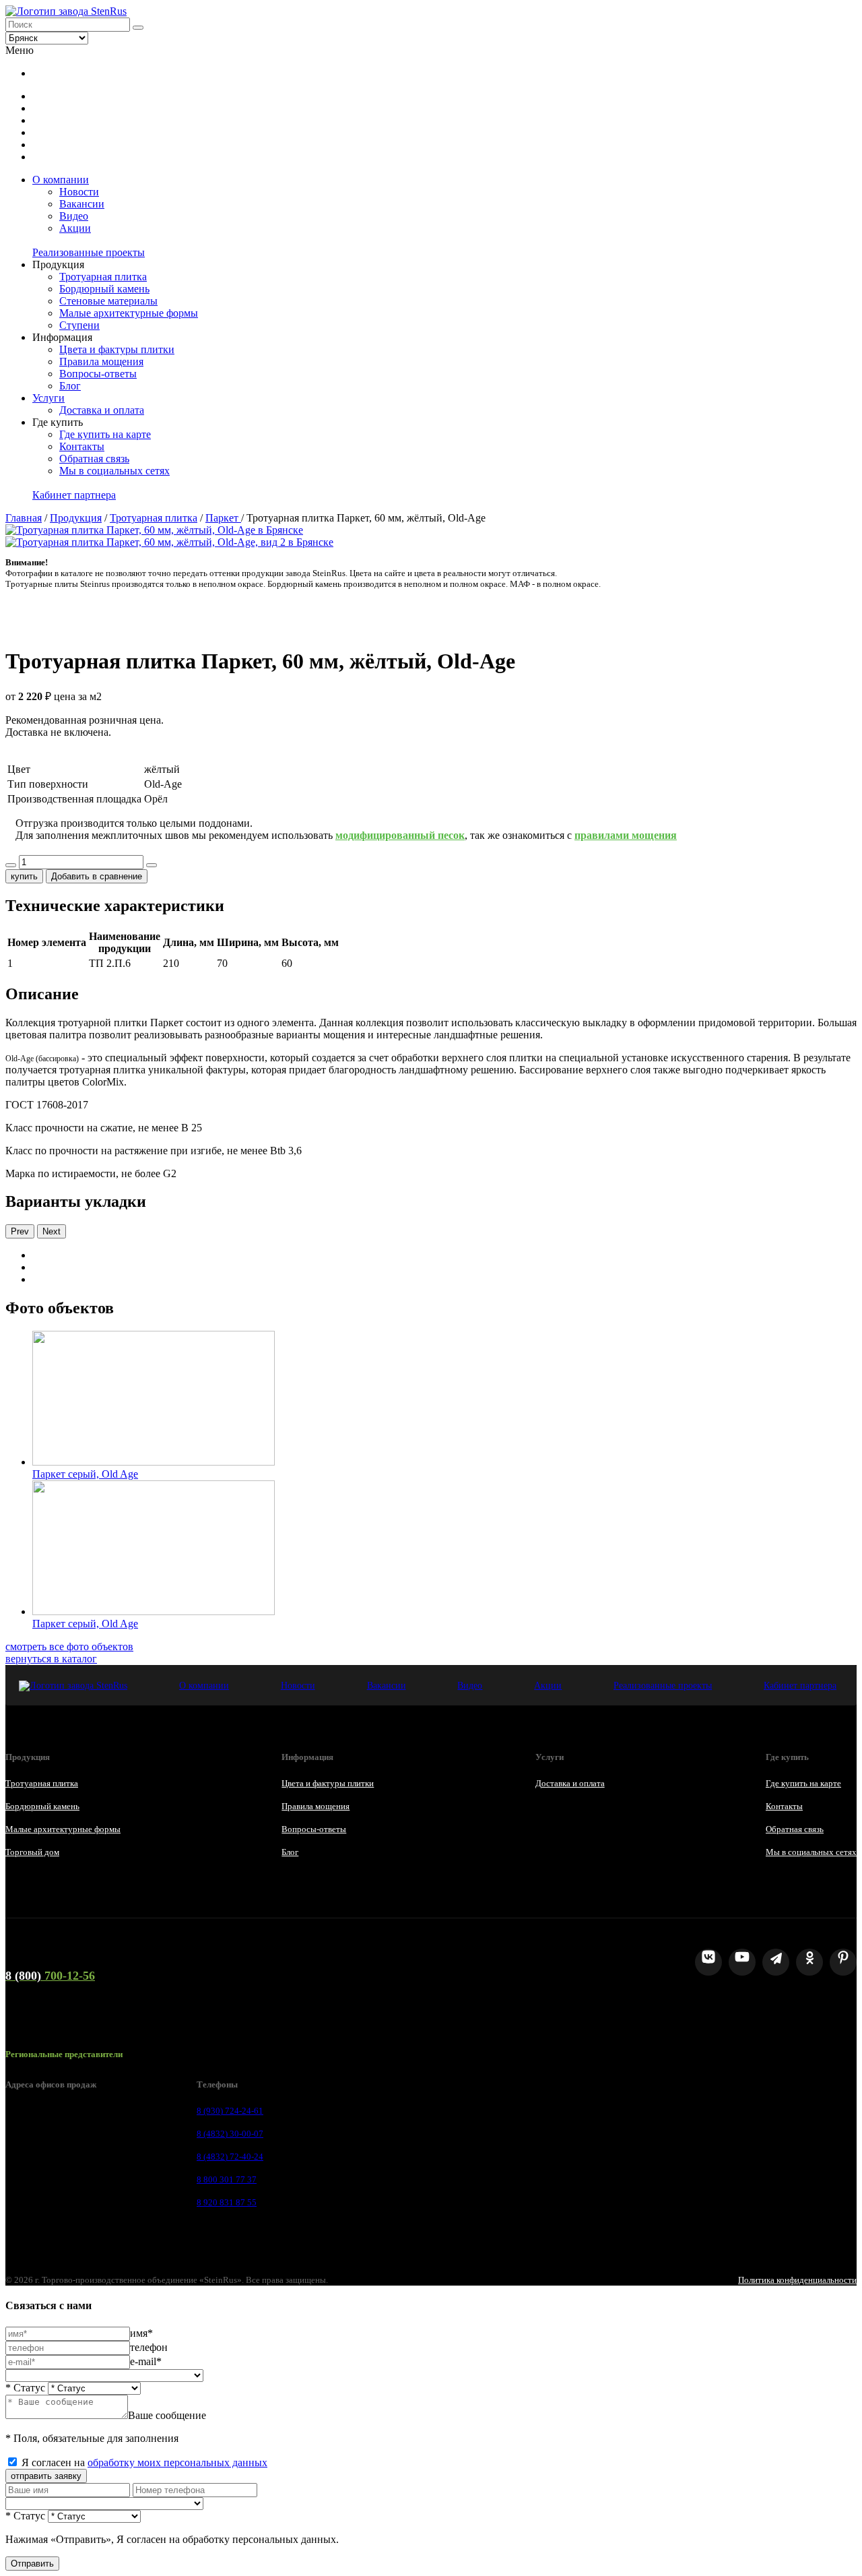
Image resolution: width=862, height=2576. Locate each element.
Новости (79, 192)
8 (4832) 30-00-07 (230, 2134)
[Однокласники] (809, 1962)
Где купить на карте (105, 434)
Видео (74, 216)
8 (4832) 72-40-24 (230, 2157)
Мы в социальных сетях (114, 471)
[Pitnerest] (843, 1962)
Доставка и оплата (102, 410)
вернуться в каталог (51, 1659)
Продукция (76, 518)
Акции (75, 228)
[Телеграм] (776, 1962)
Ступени (79, 325)
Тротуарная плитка (103, 277)
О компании (61, 180)
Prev (20, 1231)
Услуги (48, 398)
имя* (141, 2333)
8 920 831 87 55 (227, 2202)
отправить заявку (46, 2476)
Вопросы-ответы (98, 374)
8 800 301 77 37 (227, 2179)
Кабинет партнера (74, 495)
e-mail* (146, 2361)
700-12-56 (50, 1976)
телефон (149, 2347)
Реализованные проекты (89, 252)
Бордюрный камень (104, 289)
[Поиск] (138, 28)
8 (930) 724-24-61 (230, 2111)
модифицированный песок (400, 835)
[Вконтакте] (708, 1962)
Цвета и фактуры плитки (117, 349)
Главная (24, 518)
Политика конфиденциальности (797, 2280)
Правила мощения (101, 362)
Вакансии (82, 204)
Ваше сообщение (167, 2415)
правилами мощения (626, 835)
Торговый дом (32, 1852)
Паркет (223, 518)
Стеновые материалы (108, 301)
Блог (70, 386)
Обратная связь (94, 459)
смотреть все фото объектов (69, 1646)
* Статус (25, 2388)
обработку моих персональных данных (177, 2462)
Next (52, 1231)
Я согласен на (144, 2462)
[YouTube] (742, 1962)
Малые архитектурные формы (129, 313)
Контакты (82, 446)
